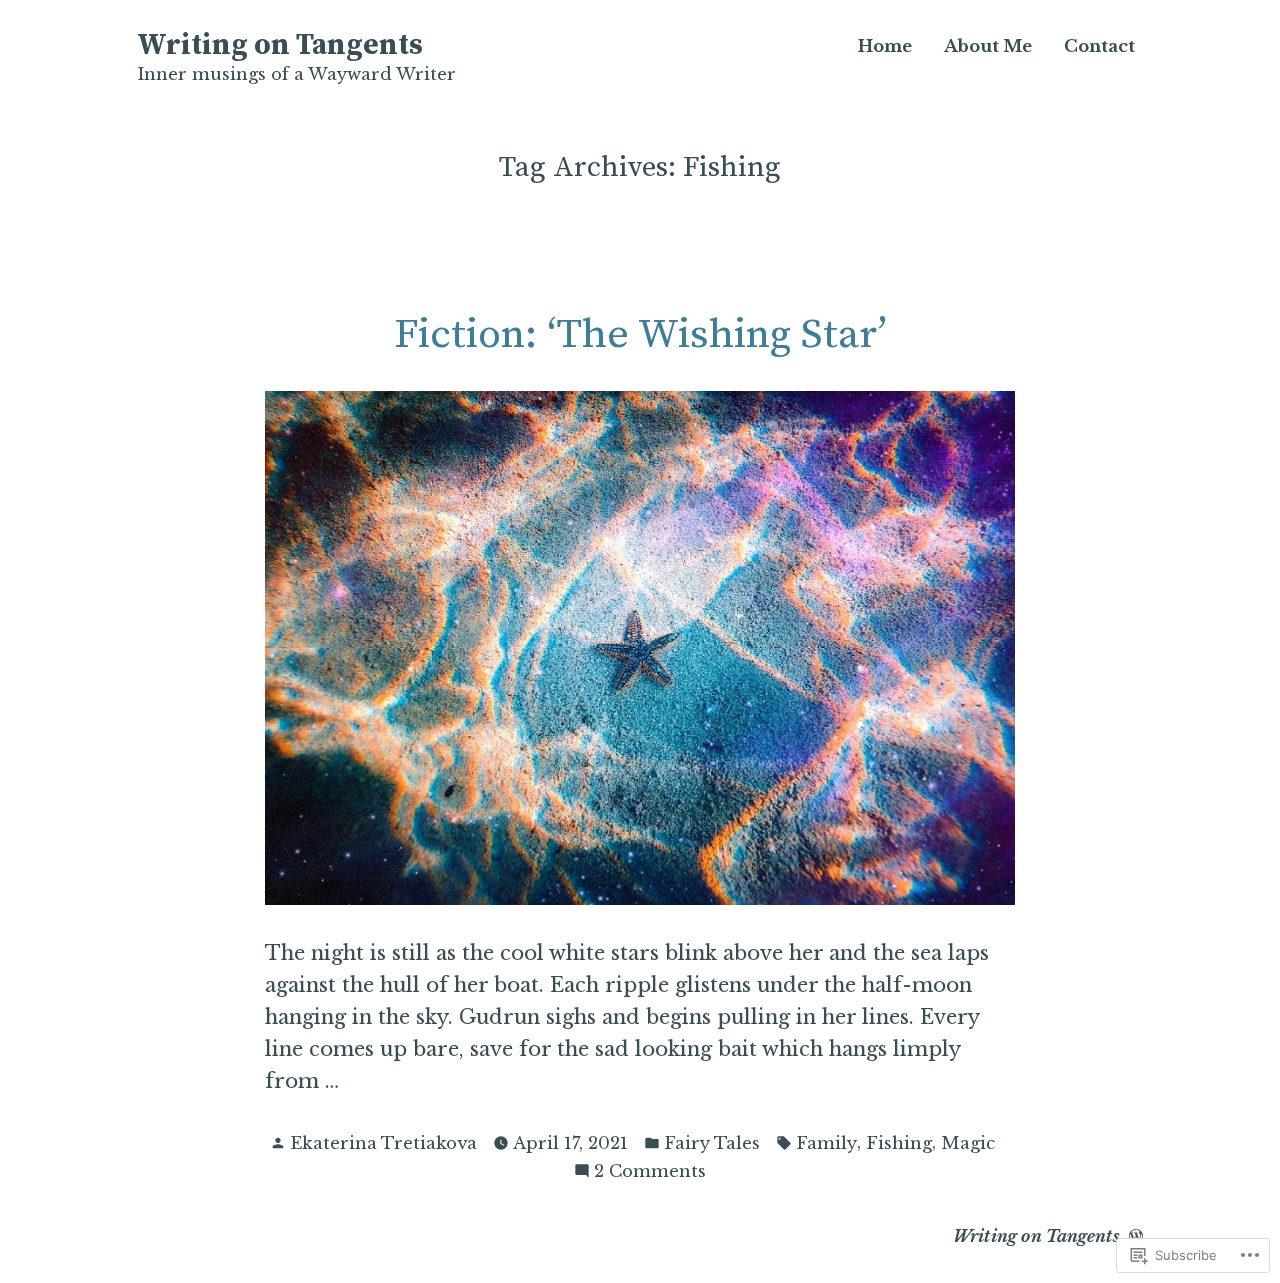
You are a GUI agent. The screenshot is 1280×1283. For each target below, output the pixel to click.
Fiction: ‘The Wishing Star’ (640, 335)
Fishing (899, 1143)
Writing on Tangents (280, 46)
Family (826, 1143)
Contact (1099, 46)
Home (885, 46)
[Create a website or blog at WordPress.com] (1136, 1236)
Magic (968, 1143)
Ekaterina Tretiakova (383, 1143)
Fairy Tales (712, 1143)
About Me (988, 46)
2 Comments (650, 1172)
